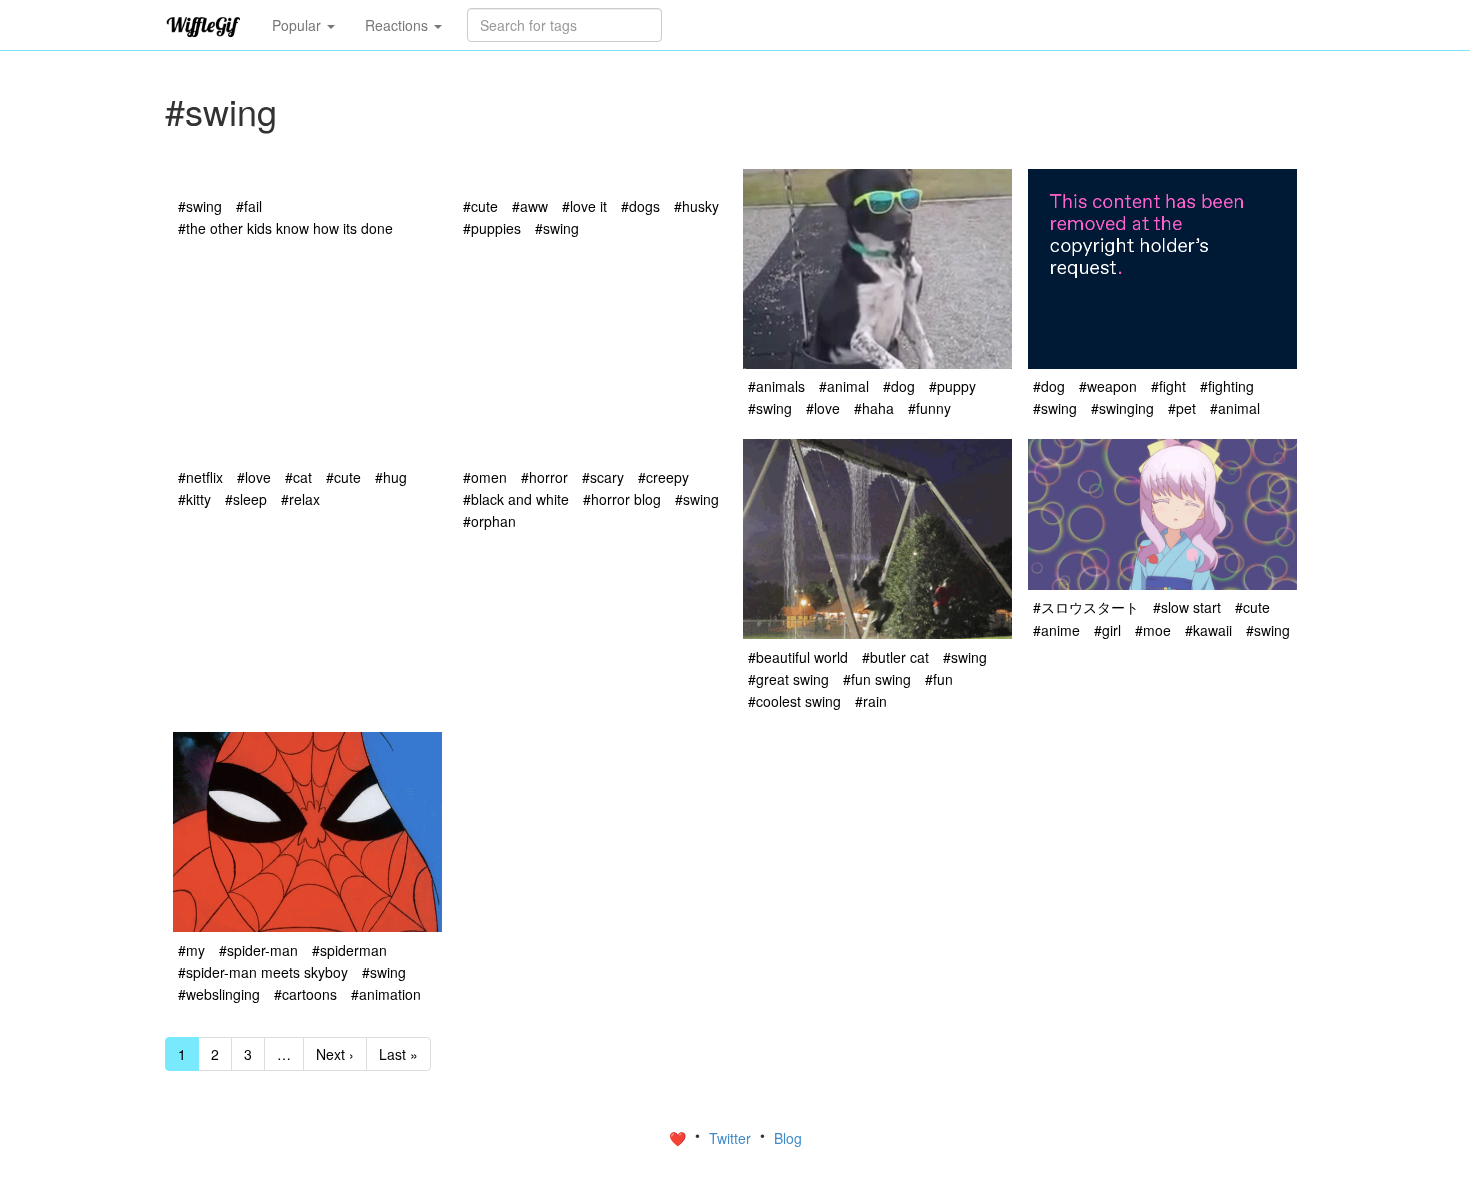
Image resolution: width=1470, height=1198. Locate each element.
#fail (249, 206)
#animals (776, 386)
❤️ (679, 1138)
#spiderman (349, 950)
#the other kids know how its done (285, 228)
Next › (335, 1054)
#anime (1056, 630)
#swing (200, 206)
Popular (298, 25)
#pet (1182, 408)
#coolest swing (794, 701)
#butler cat (895, 657)
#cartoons (305, 994)
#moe (1153, 630)
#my (191, 950)
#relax (300, 499)
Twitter (732, 1138)
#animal (844, 386)
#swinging (1122, 408)
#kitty (194, 499)
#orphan (489, 521)
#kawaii (1208, 630)
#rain (871, 701)
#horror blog (622, 499)
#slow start (1187, 607)
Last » (398, 1054)
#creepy (663, 477)
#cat (298, 477)
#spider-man (258, 950)
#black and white (516, 499)
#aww (530, 206)
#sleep (246, 499)
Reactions (398, 25)
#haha (874, 408)
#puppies (492, 228)
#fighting (1227, 386)
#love (823, 408)
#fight (1168, 386)
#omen (485, 477)
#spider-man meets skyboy (263, 972)
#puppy (952, 386)
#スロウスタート (1086, 607)
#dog (899, 386)
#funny (929, 408)
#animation (386, 994)
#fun (939, 679)
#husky (696, 206)
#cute (480, 206)
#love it (584, 206)
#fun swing (877, 679)
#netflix (200, 477)
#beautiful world (798, 657)
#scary (603, 477)
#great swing (788, 679)
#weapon (1108, 386)
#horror (544, 477)
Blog (788, 1138)
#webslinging (219, 994)
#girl (1107, 630)
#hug (391, 477)
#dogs (640, 206)
